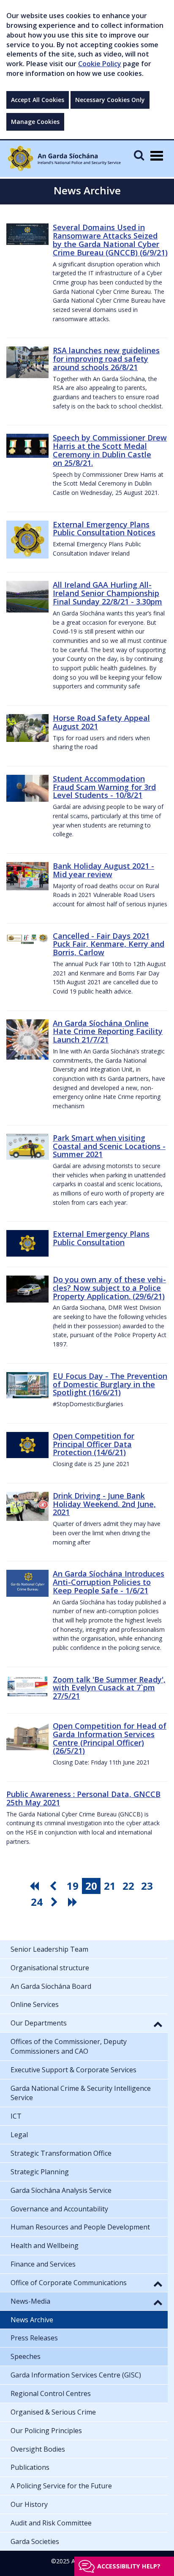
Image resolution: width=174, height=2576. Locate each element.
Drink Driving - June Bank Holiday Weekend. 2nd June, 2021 (104, 1504)
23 (147, 1886)
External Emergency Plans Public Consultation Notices (104, 529)
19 (73, 1886)
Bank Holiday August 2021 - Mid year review (103, 870)
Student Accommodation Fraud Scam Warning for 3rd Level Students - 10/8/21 (104, 787)
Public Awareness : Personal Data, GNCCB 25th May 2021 (83, 1798)
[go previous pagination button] (54, 1886)
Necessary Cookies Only (110, 100)
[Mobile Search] (139, 155)
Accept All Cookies (38, 100)
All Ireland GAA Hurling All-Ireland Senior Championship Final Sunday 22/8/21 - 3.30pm (107, 593)
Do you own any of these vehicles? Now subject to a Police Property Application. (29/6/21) (109, 1288)
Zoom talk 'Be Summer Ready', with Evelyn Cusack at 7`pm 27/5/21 (109, 1688)
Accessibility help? (129, 2566)
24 (37, 1902)
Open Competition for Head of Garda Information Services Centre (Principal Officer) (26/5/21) (110, 1738)
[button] (158, 2024)
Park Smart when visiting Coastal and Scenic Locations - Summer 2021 (109, 1146)
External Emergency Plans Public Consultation (101, 1238)
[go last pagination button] (74, 1902)
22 (128, 1886)
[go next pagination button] (55, 1902)
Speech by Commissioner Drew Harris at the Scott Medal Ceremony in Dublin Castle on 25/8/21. (110, 450)
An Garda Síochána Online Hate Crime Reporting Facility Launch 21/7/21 (108, 1031)
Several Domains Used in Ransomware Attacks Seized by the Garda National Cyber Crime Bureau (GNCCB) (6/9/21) (110, 240)
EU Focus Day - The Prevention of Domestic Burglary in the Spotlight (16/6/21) (110, 1384)
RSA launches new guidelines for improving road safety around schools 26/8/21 (106, 359)
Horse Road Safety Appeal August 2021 (101, 722)
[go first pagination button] (35, 1886)
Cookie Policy (100, 64)
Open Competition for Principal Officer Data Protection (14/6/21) (94, 1444)
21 (110, 1886)
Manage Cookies (35, 122)
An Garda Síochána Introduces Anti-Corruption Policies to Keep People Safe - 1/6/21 (109, 1582)
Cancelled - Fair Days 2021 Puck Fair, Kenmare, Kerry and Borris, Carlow (109, 944)
